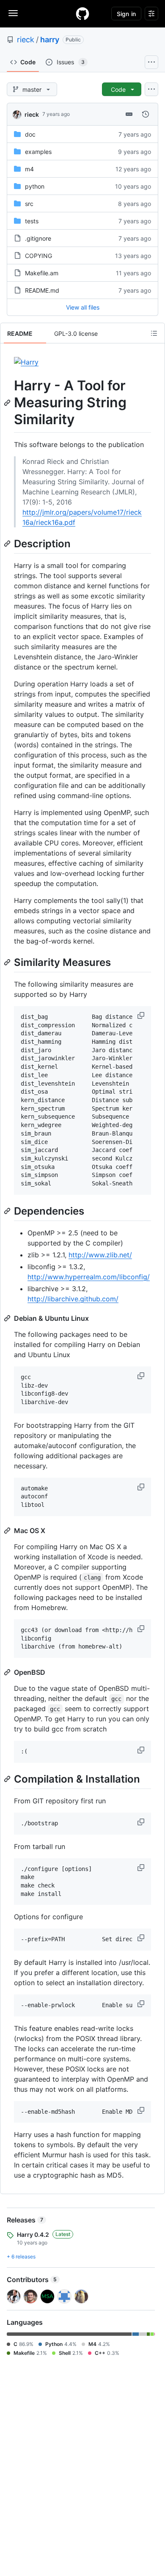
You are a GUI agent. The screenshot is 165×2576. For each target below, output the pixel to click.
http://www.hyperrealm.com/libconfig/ (89, 1277)
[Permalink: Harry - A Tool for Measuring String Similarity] (8, 403)
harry (50, 40)
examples (38, 152)
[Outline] (154, 333)
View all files (83, 307)
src (29, 204)
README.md (42, 290)
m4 (29, 169)
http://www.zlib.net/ (100, 1255)
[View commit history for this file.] (146, 114)
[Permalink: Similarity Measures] (8, 962)
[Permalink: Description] (8, 543)
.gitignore (38, 238)
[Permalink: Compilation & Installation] (8, 1779)
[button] (142, 1015)
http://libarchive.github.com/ (73, 1299)
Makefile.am (42, 273)
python (35, 186)
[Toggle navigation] (13, 13)
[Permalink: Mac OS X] (8, 1531)
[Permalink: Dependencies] (8, 1211)
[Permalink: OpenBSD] (8, 1672)
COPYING (38, 256)
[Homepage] (82, 14)
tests (32, 221)
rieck (26, 40)
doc (30, 134)
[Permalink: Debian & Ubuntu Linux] (8, 1318)
